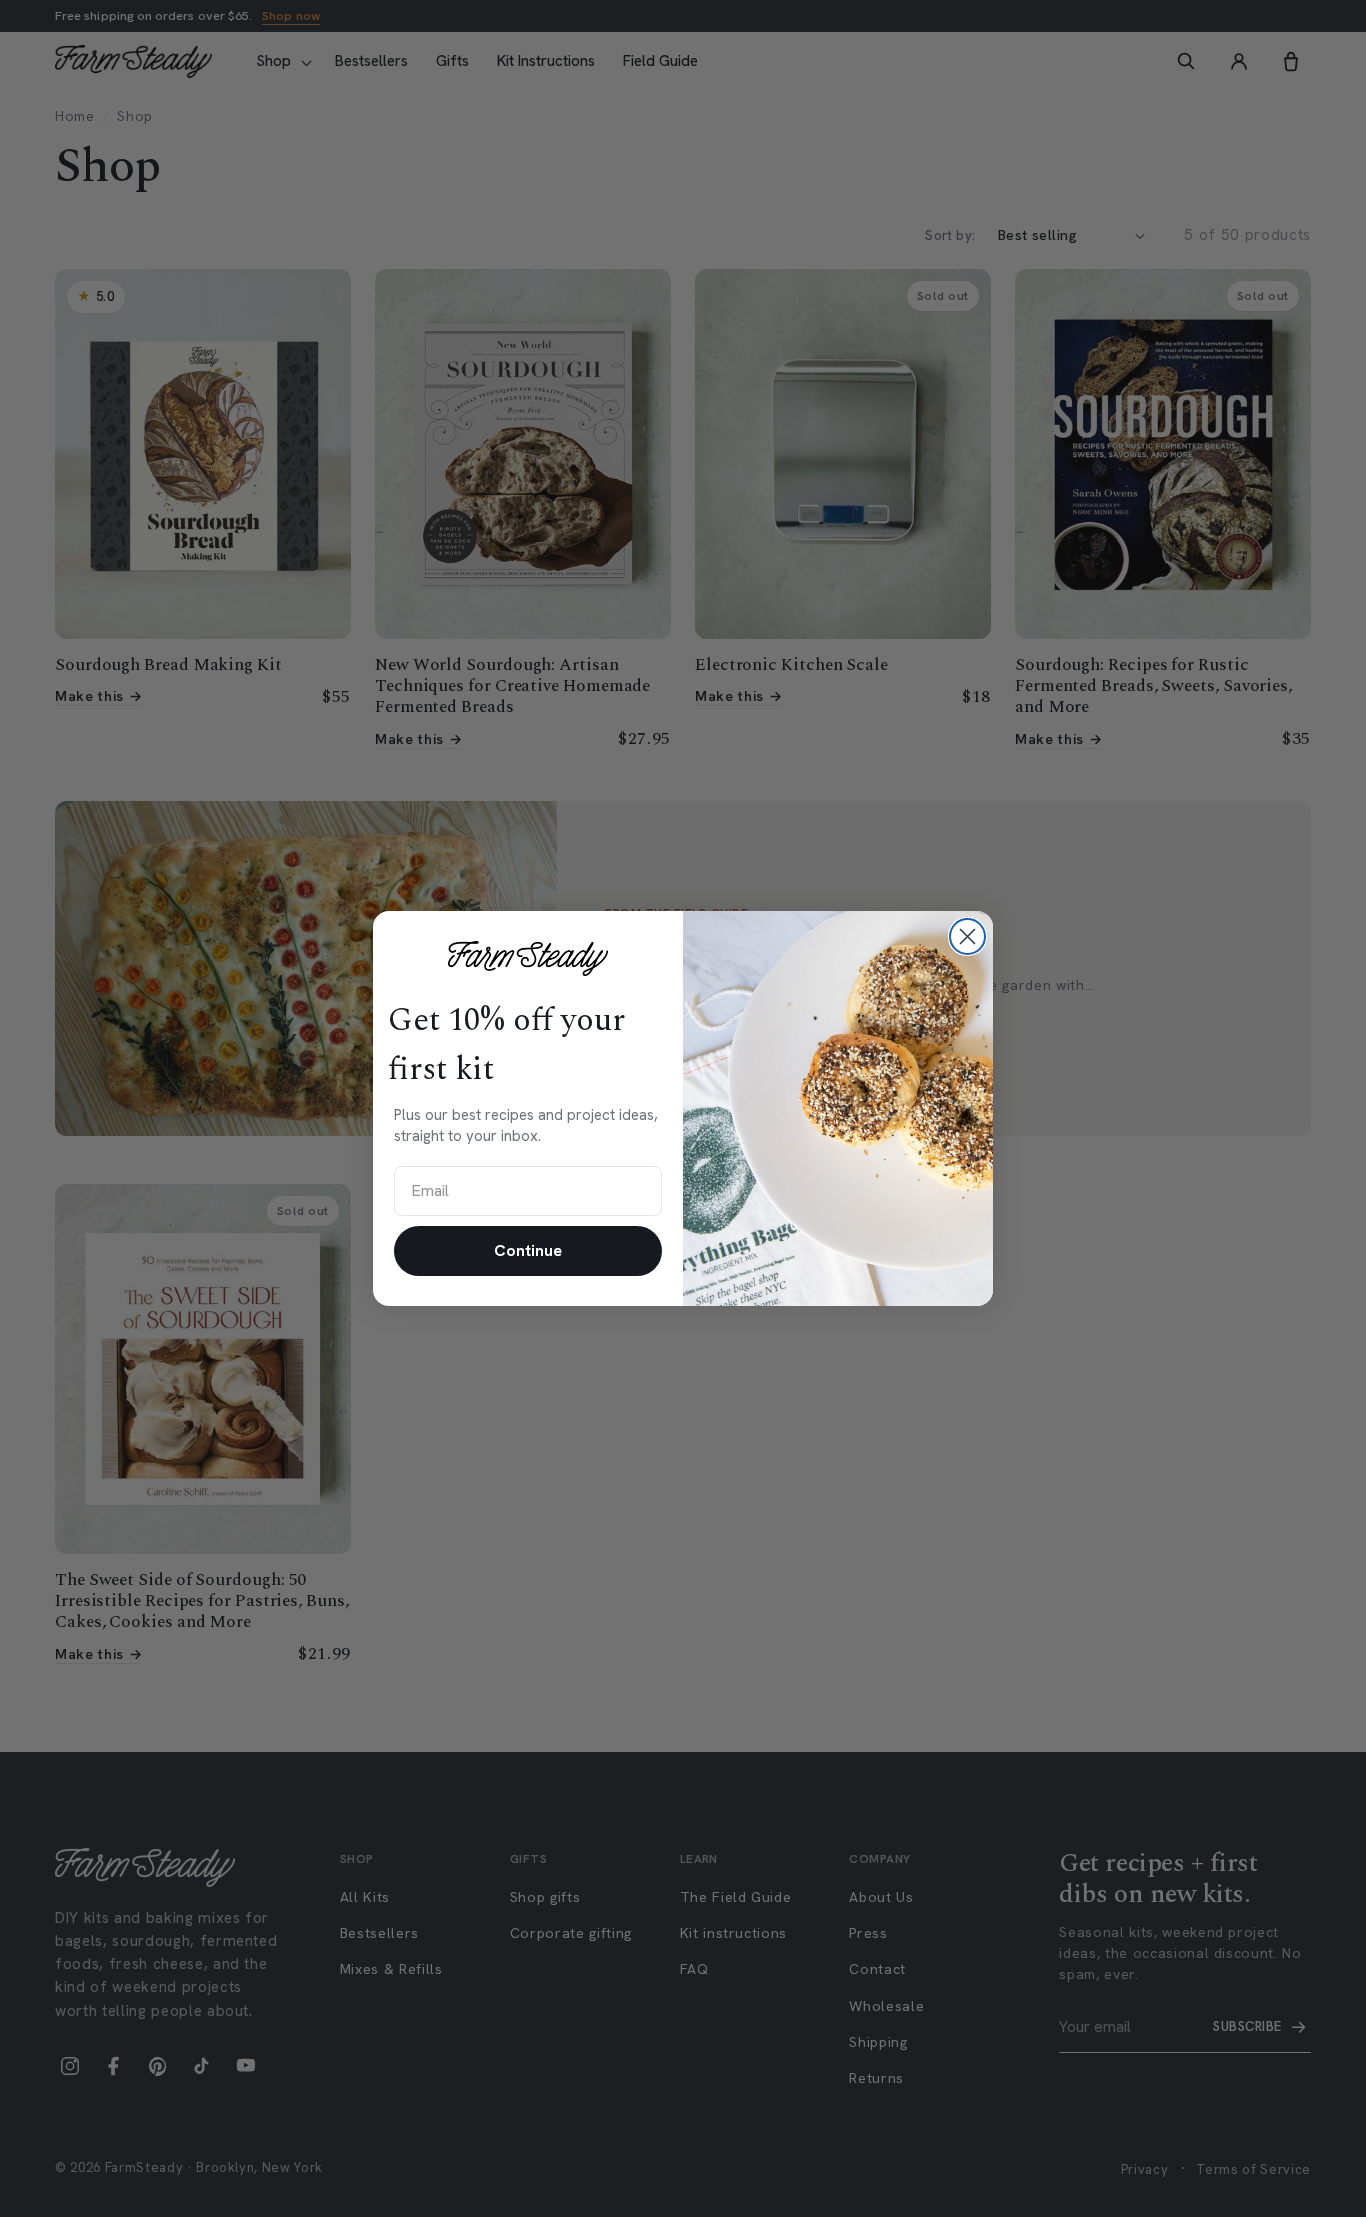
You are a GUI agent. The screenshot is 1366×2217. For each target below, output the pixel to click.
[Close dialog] (967, 936)
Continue (528, 1250)
